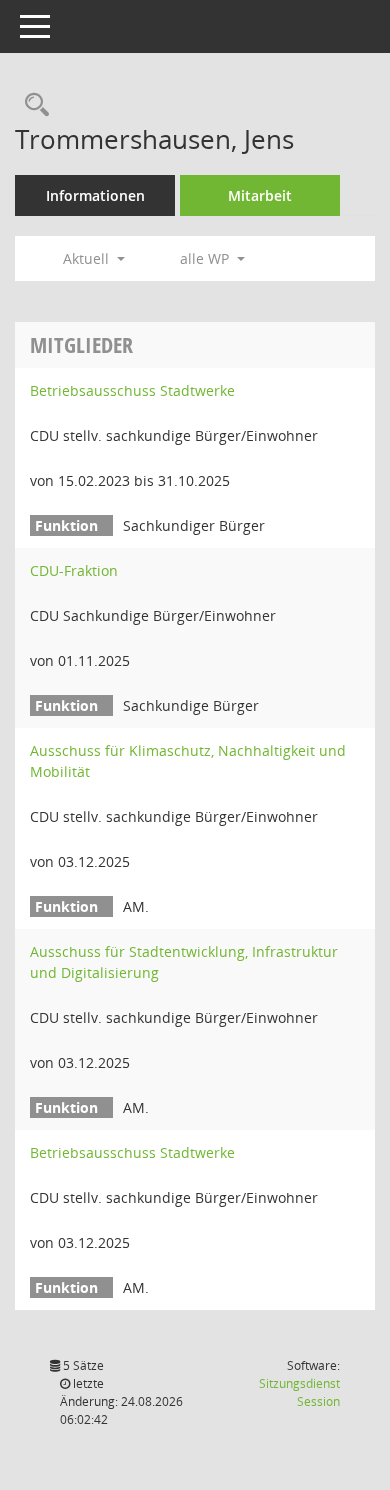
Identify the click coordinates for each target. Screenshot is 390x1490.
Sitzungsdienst (299, 1392)
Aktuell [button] (88, 258)
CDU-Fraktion (74, 570)
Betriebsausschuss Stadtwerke (132, 390)
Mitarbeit (260, 195)
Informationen (95, 195)
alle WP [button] (206, 258)
